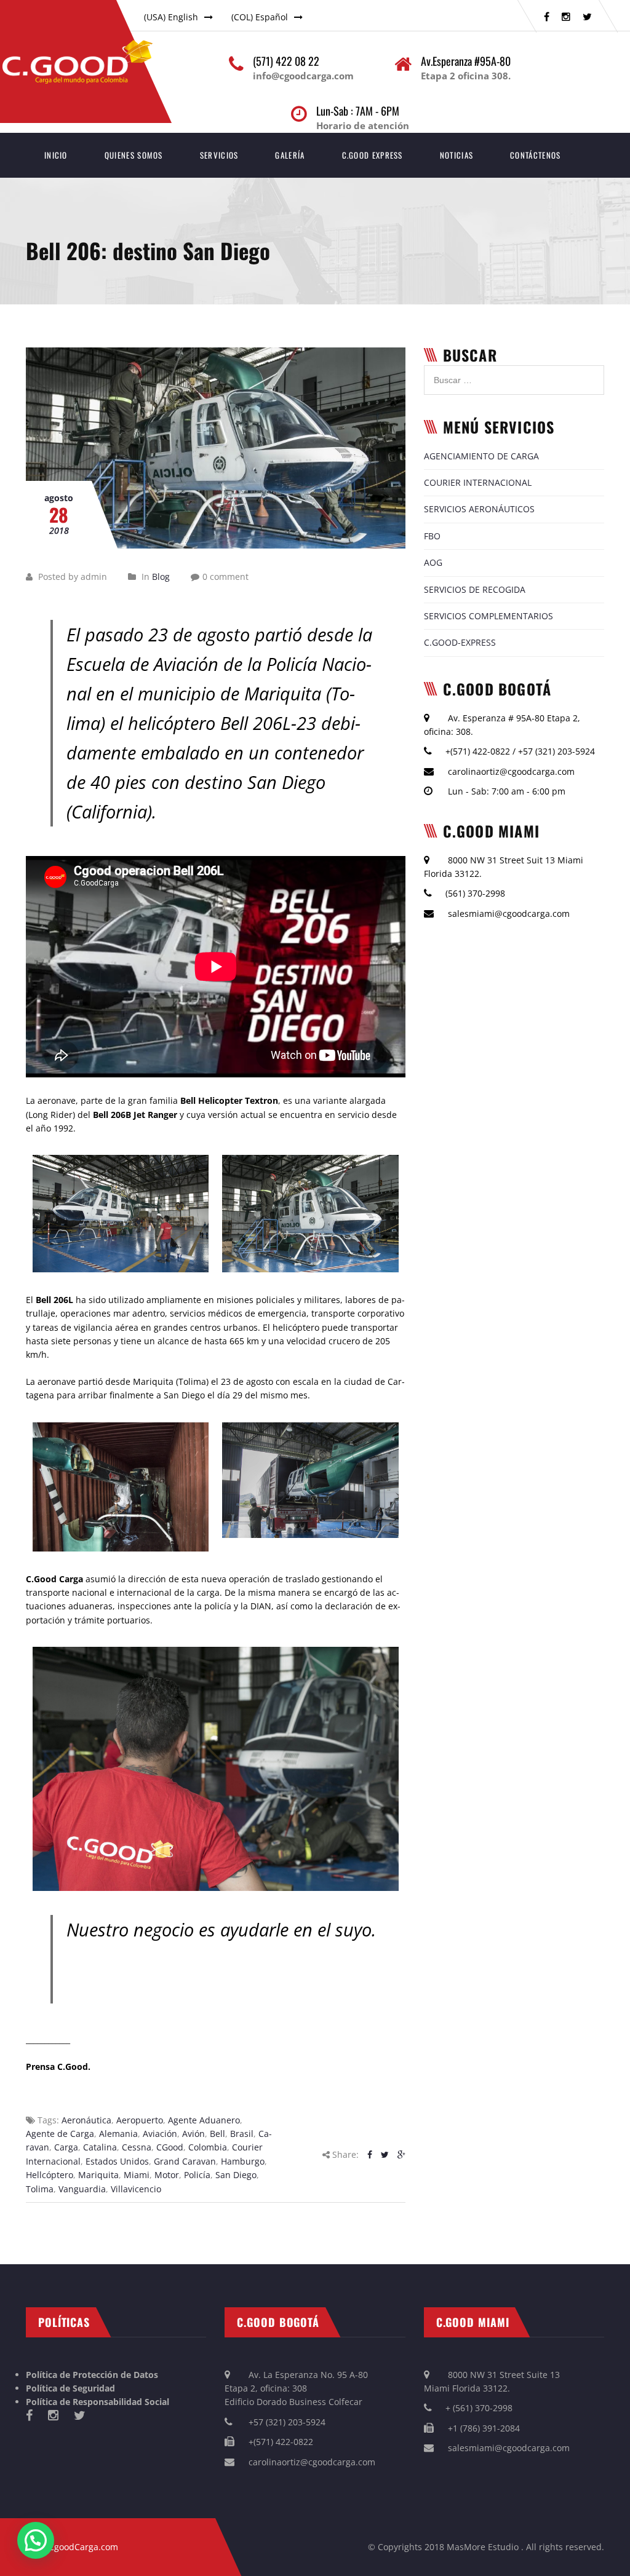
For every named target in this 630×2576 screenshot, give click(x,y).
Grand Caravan (185, 2161)
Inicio (56, 155)
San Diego (236, 2175)
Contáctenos (535, 155)
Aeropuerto (140, 2120)
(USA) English (171, 17)
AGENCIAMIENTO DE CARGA (481, 456)
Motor (167, 2175)
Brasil (242, 2134)
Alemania (118, 2134)
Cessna (137, 2147)
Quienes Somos (134, 155)
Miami (137, 2175)
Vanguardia (82, 2189)
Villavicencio (136, 2189)
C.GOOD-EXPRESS (460, 642)
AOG (433, 562)
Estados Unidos (117, 2161)
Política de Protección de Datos (92, 2375)
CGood (170, 2147)
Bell (217, 2134)
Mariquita (98, 2175)
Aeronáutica (86, 2120)
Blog (161, 577)
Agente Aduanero (204, 2120)
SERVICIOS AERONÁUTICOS (479, 509)
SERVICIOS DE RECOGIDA (475, 589)
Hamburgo (243, 2161)
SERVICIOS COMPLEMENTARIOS (488, 616)
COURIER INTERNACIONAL (478, 482)
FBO (432, 536)
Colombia (208, 2147)
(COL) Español (260, 17)
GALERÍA (290, 155)
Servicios (219, 155)
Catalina (100, 2147)
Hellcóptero (50, 2175)
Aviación (160, 2134)
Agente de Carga (60, 2134)
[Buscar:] (514, 372)
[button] (36, 2540)
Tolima (40, 2189)
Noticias (457, 155)
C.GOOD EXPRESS (373, 155)
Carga (66, 2147)
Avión (193, 2134)
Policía (197, 2175)
